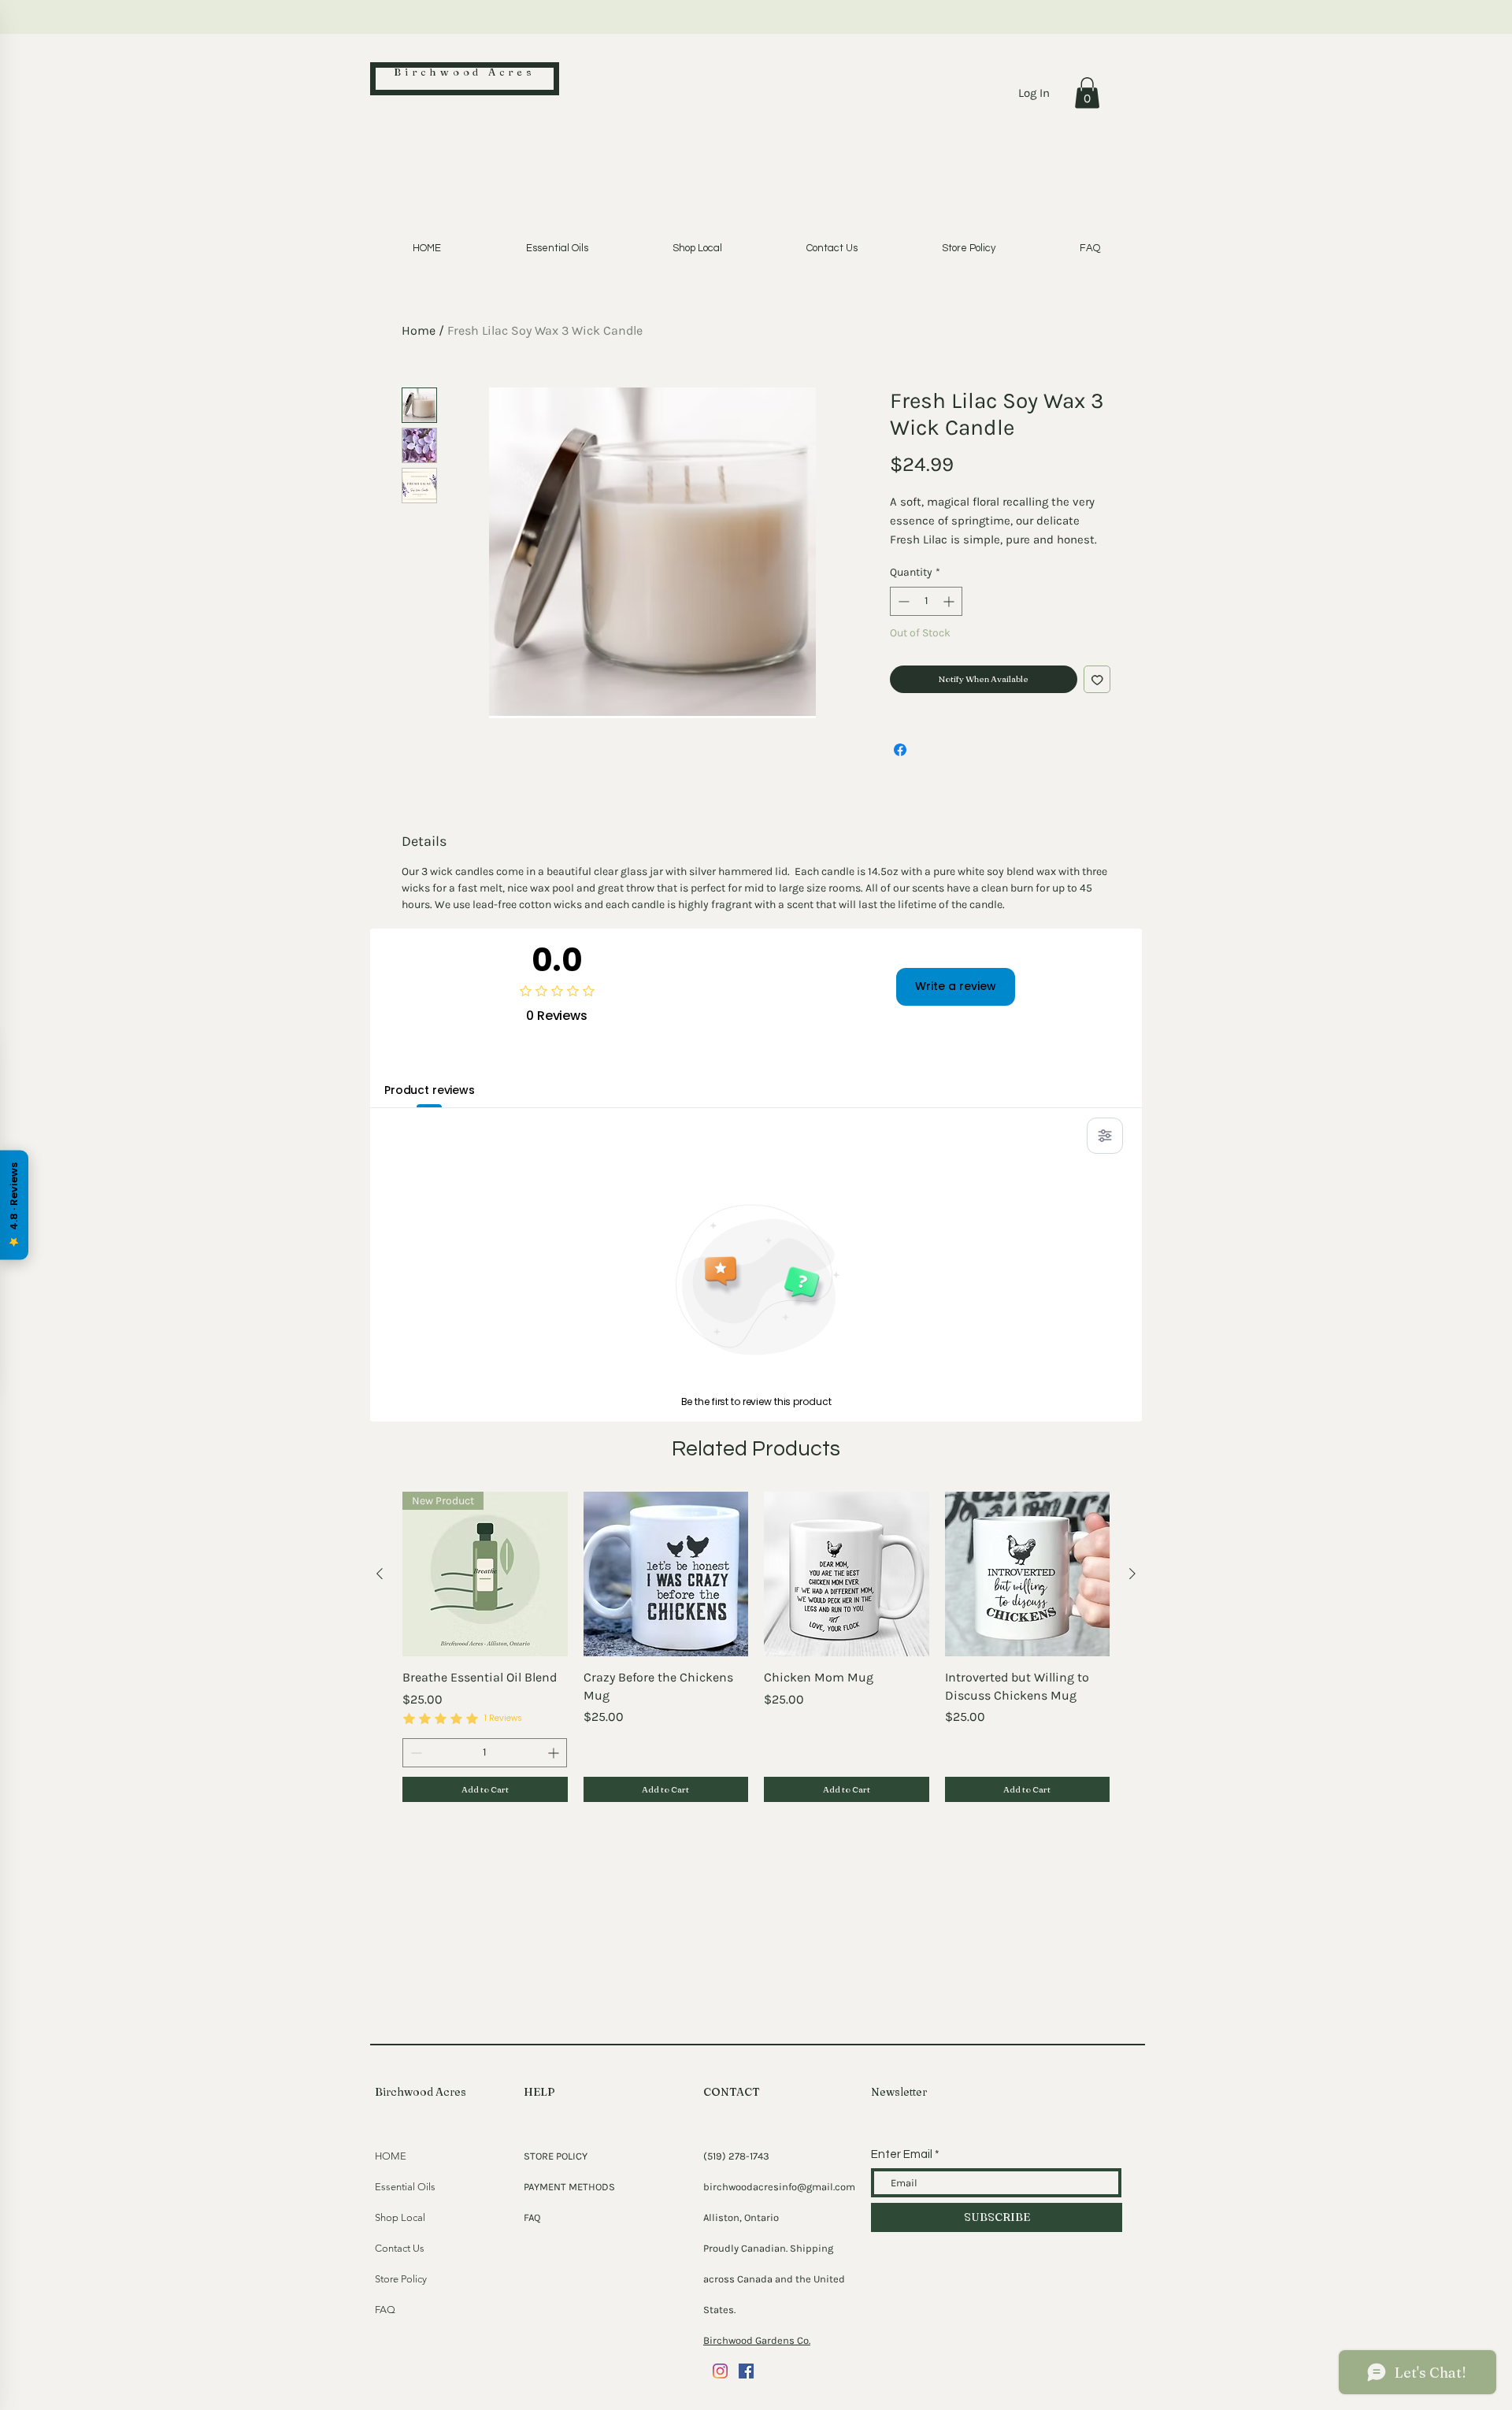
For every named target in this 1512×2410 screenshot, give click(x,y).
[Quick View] (666, 1574)
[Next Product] (1132, 1574)
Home (419, 330)
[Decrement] (902, 601)
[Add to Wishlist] (1097, 679)
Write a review (956, 986)
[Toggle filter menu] (1105, 1136)
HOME (391, 2156)
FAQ (385, 2310)
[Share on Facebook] (900, 750)
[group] (756, 1647)
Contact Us (400, 2248)
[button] (1087, 93)
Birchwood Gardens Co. (757, 2340)
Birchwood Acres (465, 72)
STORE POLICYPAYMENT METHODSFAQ (569, 2187)
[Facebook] (746, 2371)
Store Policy (401, 2279)
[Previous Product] (380, 1574)
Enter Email (902, 2154)
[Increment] (950, 601)
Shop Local (400, 2217)
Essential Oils (405, 2187)
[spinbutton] (926, 601)
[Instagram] (720, 2371)
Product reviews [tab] (430, 1090)
